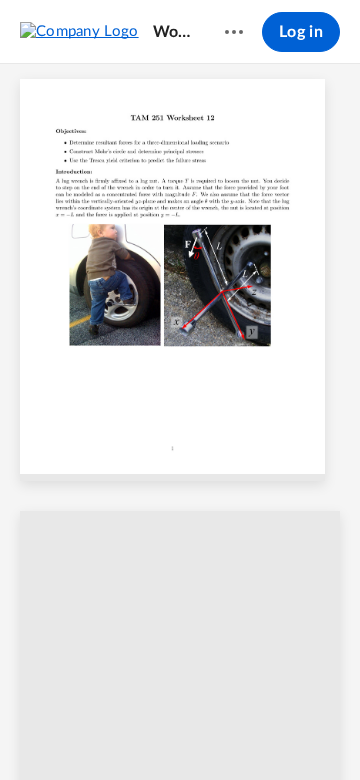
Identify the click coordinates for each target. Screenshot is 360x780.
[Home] (79, 31)
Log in (301, 32)
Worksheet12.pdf (173, 32)
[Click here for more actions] (234, 32)
